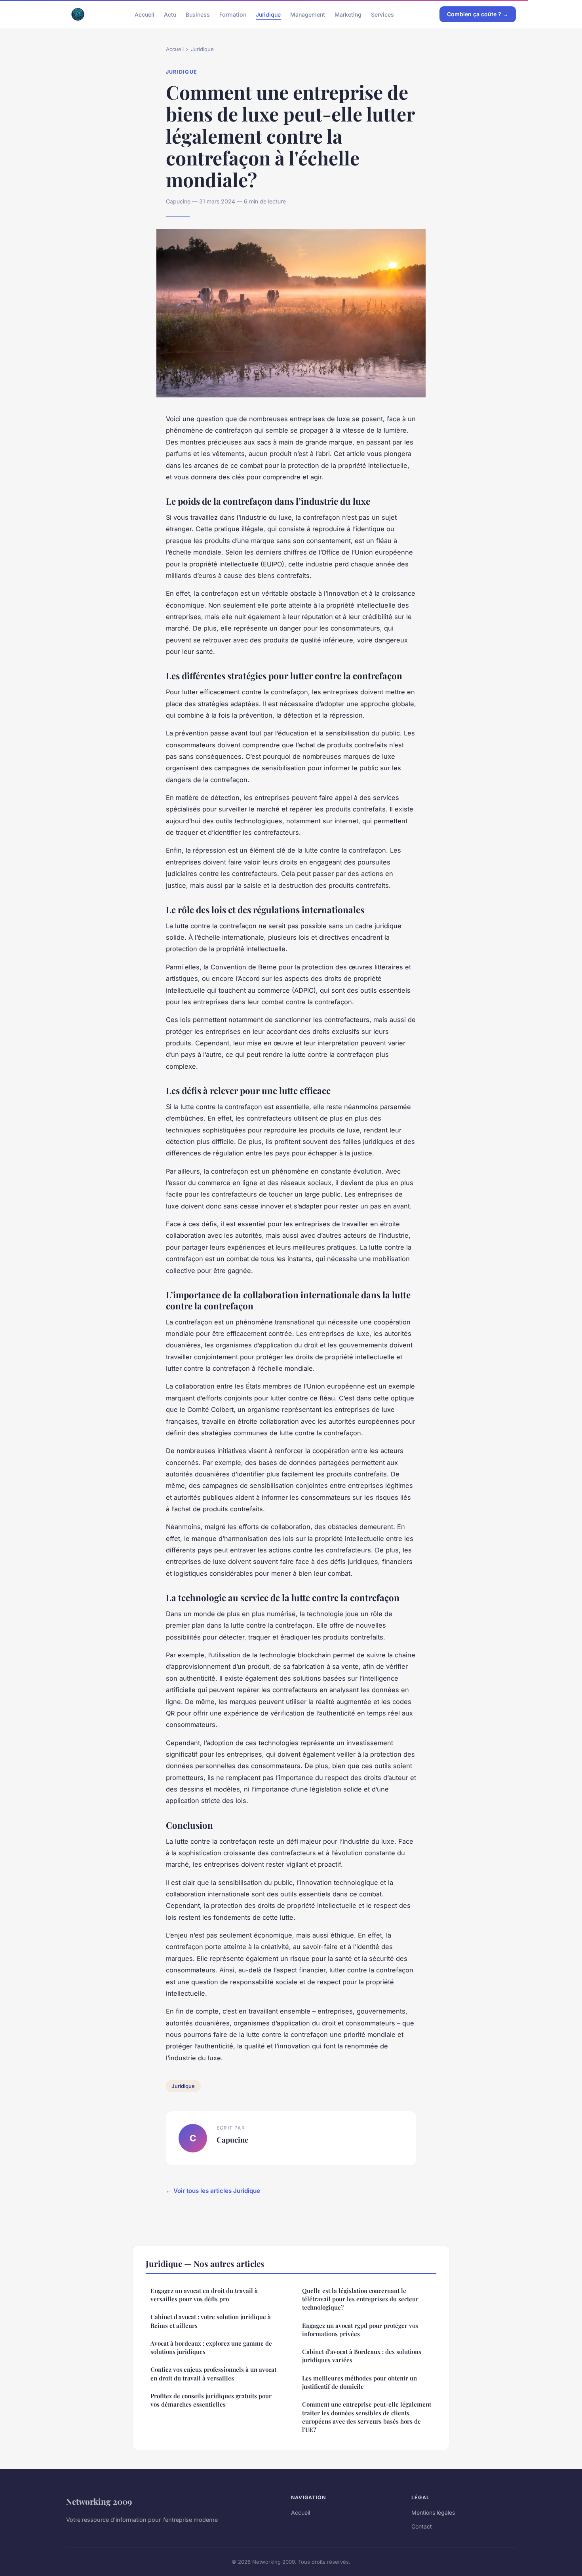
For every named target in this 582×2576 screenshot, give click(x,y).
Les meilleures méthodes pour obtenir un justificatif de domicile (359, 2382)
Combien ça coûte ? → (478, 14)
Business (198, 14)
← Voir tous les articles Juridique (213, 2191)
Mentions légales (433, 2512)
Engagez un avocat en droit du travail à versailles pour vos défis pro (204, 2295)
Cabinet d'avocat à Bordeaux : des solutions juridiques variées (362, 2356)
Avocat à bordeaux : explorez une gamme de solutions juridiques (211, 2347)
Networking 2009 (99, 2501)
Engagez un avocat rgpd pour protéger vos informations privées (360, 2330)
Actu (170, 14)
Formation (233, 14)
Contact (422, 2526)
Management (308, 14)
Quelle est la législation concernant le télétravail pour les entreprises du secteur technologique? (360, 2299)
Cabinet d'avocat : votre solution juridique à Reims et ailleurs (211, 2321)
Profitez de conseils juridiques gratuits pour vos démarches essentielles (211, 2400)
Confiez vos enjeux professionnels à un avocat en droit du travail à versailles (213, 2374)
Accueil (145, 14)
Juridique (268, 14)
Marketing (348, 14)
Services (382, 14)
